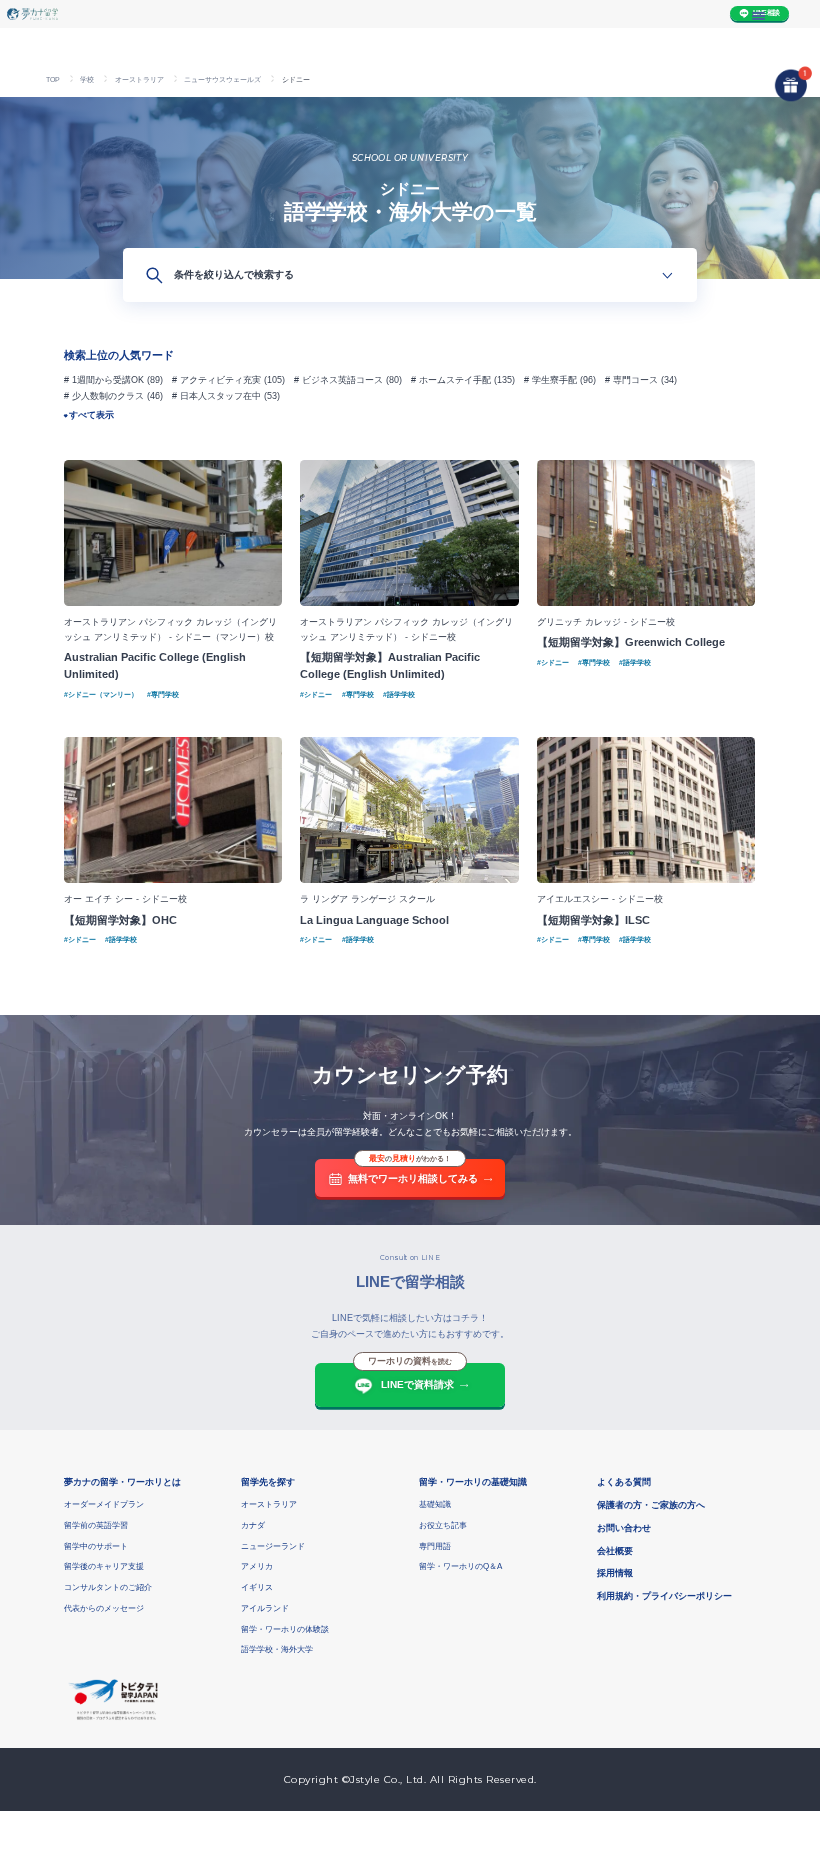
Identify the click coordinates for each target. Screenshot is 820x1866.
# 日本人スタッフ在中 (216, 396)
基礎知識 (435, 1504)
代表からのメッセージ (104, 1608)
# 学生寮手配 (550, 380)
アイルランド (265, 1608)
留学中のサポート (96, 1546)
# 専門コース (631, 380)
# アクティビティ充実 (216, 380)
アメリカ (257, 1566)
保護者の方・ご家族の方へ (651, 1505)
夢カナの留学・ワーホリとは (122, 1482)
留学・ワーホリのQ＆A (460, 1566)
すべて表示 (91, 415)
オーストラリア (269, 1504)
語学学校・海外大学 (277, 1649)
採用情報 (615, 1573)
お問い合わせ (624, 1528)
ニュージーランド (273, 1546)
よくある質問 (624, 1482)
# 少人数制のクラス (104, 396)
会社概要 (615, 1551)
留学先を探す (268, 1482)
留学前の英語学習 (96, 1525)
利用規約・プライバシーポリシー (664, 1596)
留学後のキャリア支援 (104, 1566)
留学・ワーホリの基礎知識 (473, 1482)
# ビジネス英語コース (338, 380)
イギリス (257, 1587)
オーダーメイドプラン (104, 1504)
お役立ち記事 (443, 1525)
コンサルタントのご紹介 (108, 1587)
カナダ (253, 1525)
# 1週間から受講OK (104, 380)
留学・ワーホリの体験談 (285, 1629)
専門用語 (435, 1546)
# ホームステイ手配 (451, 380)
